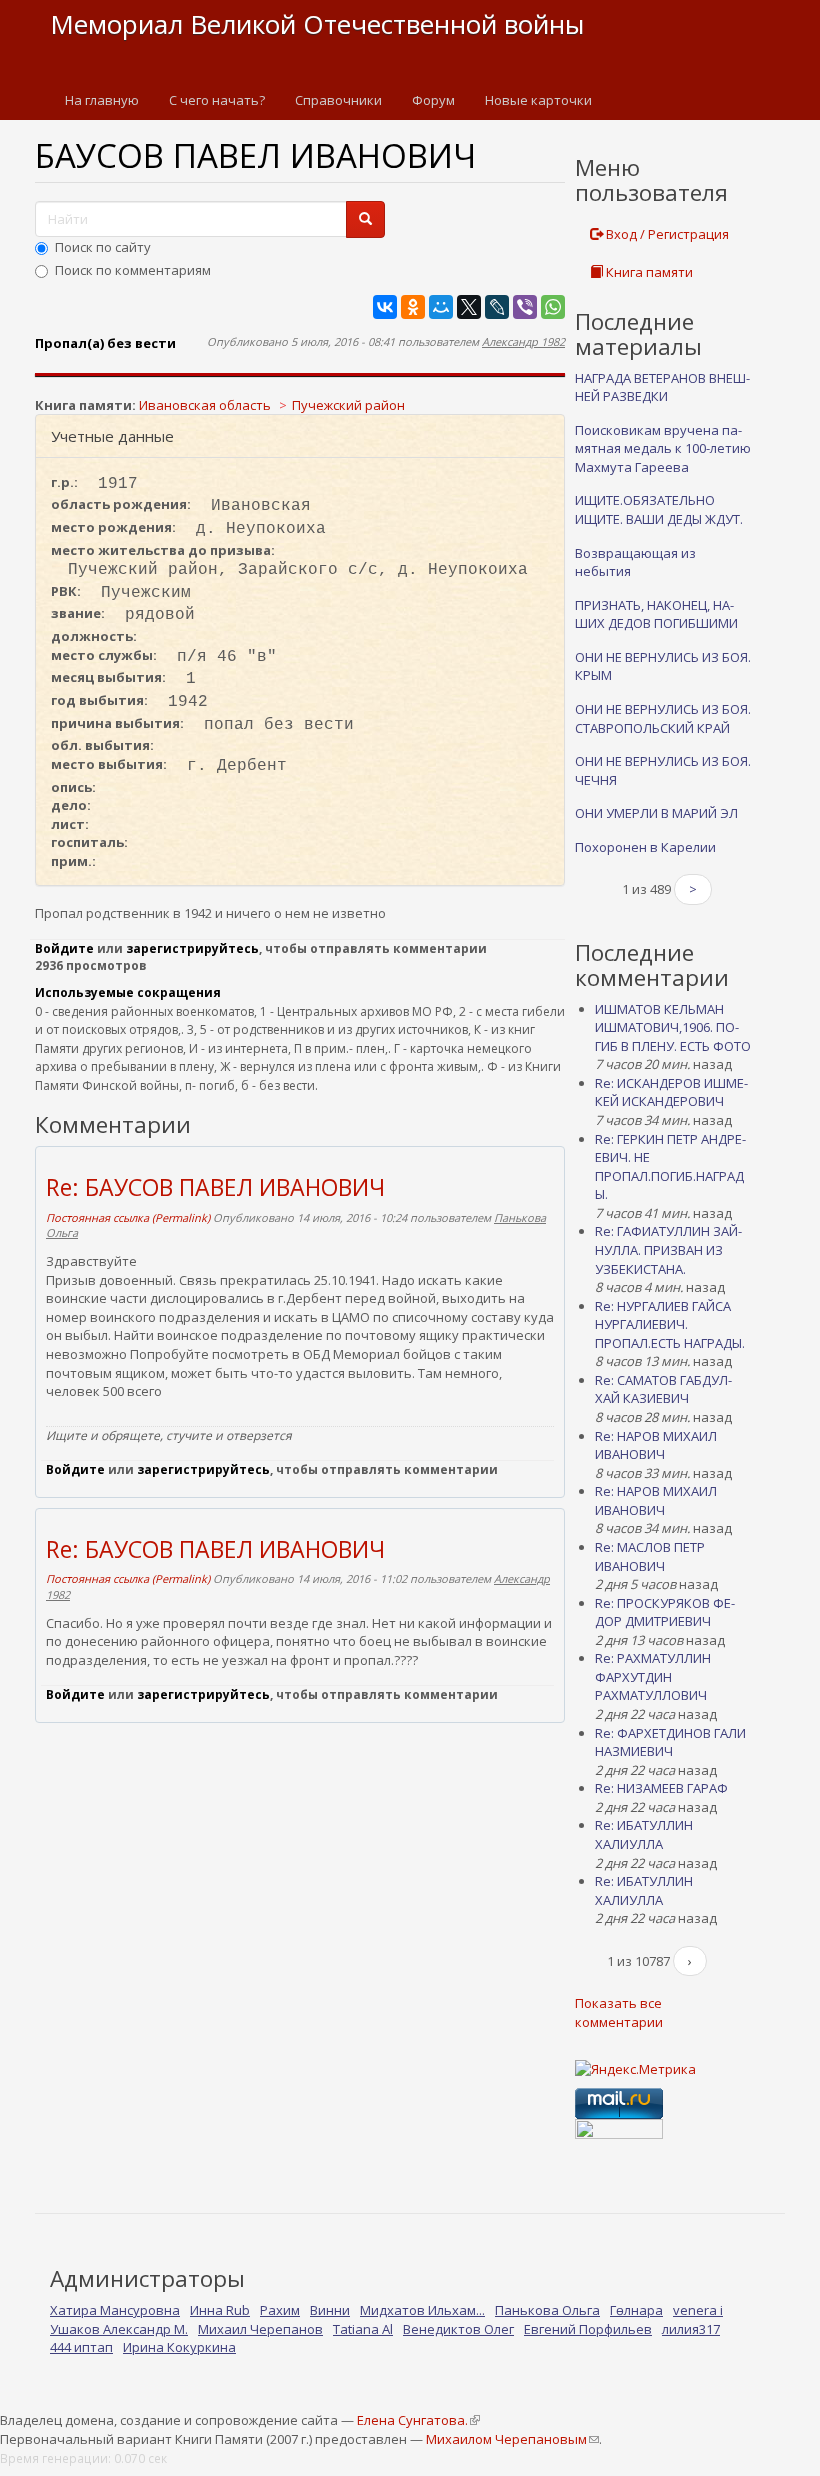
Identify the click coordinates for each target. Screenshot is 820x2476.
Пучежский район (348, 405)
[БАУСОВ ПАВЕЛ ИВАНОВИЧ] (300, 374)
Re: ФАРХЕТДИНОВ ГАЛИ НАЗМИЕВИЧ (670, 1742)
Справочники (338, 100)
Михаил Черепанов (260, 2329)
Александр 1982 (523, 341)
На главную (102, 100)
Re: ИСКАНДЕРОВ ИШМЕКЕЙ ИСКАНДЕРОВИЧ (671, 1092)
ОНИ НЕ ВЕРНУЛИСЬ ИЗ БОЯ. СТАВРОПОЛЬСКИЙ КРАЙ (663, 718)
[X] (469, 307)
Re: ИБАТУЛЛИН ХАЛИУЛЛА (644, 1834)
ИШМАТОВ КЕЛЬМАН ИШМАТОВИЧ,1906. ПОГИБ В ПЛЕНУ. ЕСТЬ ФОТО (673, 1027)
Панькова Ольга (547, 2310)
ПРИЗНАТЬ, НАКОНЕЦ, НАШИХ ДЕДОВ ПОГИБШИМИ (656, 614)
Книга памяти (648, 272)
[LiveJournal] (497, 307)
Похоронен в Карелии (645, 847)
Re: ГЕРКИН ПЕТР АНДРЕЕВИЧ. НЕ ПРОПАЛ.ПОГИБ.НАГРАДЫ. (670, 1167)
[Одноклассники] (413, 307)
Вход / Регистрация (666, 234)
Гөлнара (636, 2310)
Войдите (64, 948)
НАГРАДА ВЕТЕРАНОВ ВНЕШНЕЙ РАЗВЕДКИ (662, 387)
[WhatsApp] (553, 307)
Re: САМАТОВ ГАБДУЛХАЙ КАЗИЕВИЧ (663, 1389)
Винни (330, 2310)
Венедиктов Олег (458, 2329)
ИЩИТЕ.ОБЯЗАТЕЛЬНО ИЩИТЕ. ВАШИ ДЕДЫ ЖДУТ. (659, 509)
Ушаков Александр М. (119, 2329)
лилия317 (691, 2329)
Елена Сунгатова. (418, 2420)
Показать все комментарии (619, 2012)
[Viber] (525, 307)
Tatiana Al (363, 2329)
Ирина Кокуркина (179, 2347)
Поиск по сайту (103, 247)
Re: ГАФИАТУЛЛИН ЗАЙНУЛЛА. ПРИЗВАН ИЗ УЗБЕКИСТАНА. (668, 1249)
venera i (698, 2310)
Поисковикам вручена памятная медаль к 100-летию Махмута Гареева (663, 448)
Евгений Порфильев (588, 2329)
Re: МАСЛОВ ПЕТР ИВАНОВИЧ (650, 1556)
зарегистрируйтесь (192, 948)
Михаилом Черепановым (512, 2439)
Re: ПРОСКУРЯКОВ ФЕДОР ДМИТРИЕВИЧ (665, 1612)
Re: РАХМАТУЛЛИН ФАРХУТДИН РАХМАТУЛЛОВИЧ (653, 1676)
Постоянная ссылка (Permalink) (128, 1217)
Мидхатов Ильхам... (422, 2310)
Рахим (280, 2310)
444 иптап (81, 2347)
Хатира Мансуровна (115, 2310)
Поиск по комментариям (133, 270)
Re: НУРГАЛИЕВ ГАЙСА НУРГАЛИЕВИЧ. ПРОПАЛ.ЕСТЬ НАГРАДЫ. (670, 1324)
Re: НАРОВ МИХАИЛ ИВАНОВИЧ (656, 1445)
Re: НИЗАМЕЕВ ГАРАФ (661, 1788)
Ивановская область (205, 405)
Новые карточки (538, 100)
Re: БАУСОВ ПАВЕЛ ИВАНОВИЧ (215, 1187)
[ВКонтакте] (385, 307)
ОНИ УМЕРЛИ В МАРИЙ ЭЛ (656, 813)
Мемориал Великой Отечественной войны (317, 24)
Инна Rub (220, 2310)
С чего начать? (217, 100)
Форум (433, 100)
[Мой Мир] (441, 307)
